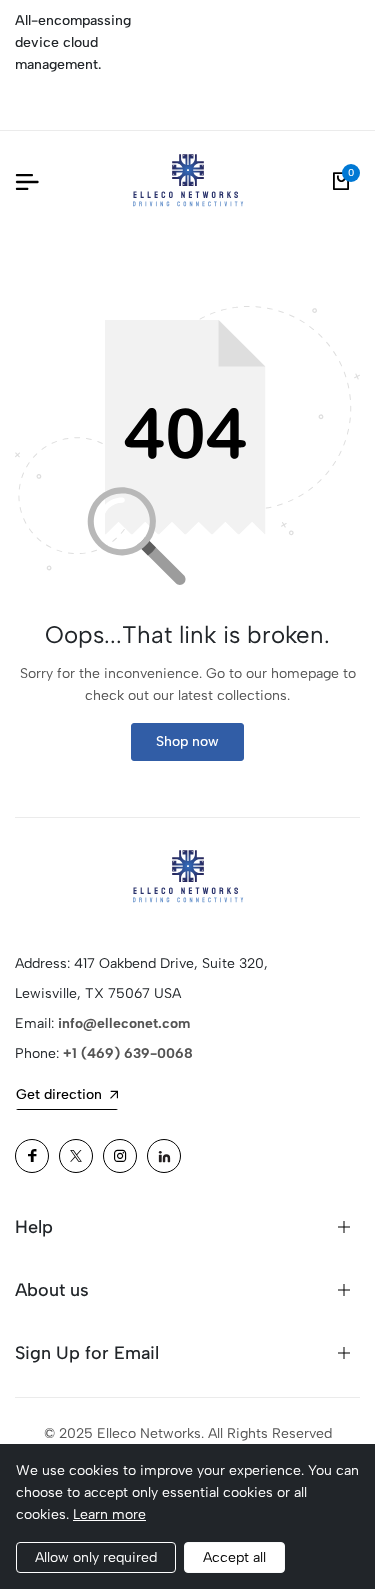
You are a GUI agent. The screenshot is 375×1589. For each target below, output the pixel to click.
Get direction (59, 1094)
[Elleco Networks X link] (76, 1156)
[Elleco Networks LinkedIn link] (164, 1156)
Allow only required (96, 1557)
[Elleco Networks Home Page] (188, 181)
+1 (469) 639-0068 (128, 1053)
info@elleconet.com (124, 1023)
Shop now (187, 741)
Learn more (109, 1514)
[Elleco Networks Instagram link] (120, 1156)
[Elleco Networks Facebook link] (32, 1156)
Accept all (234, 1557)
